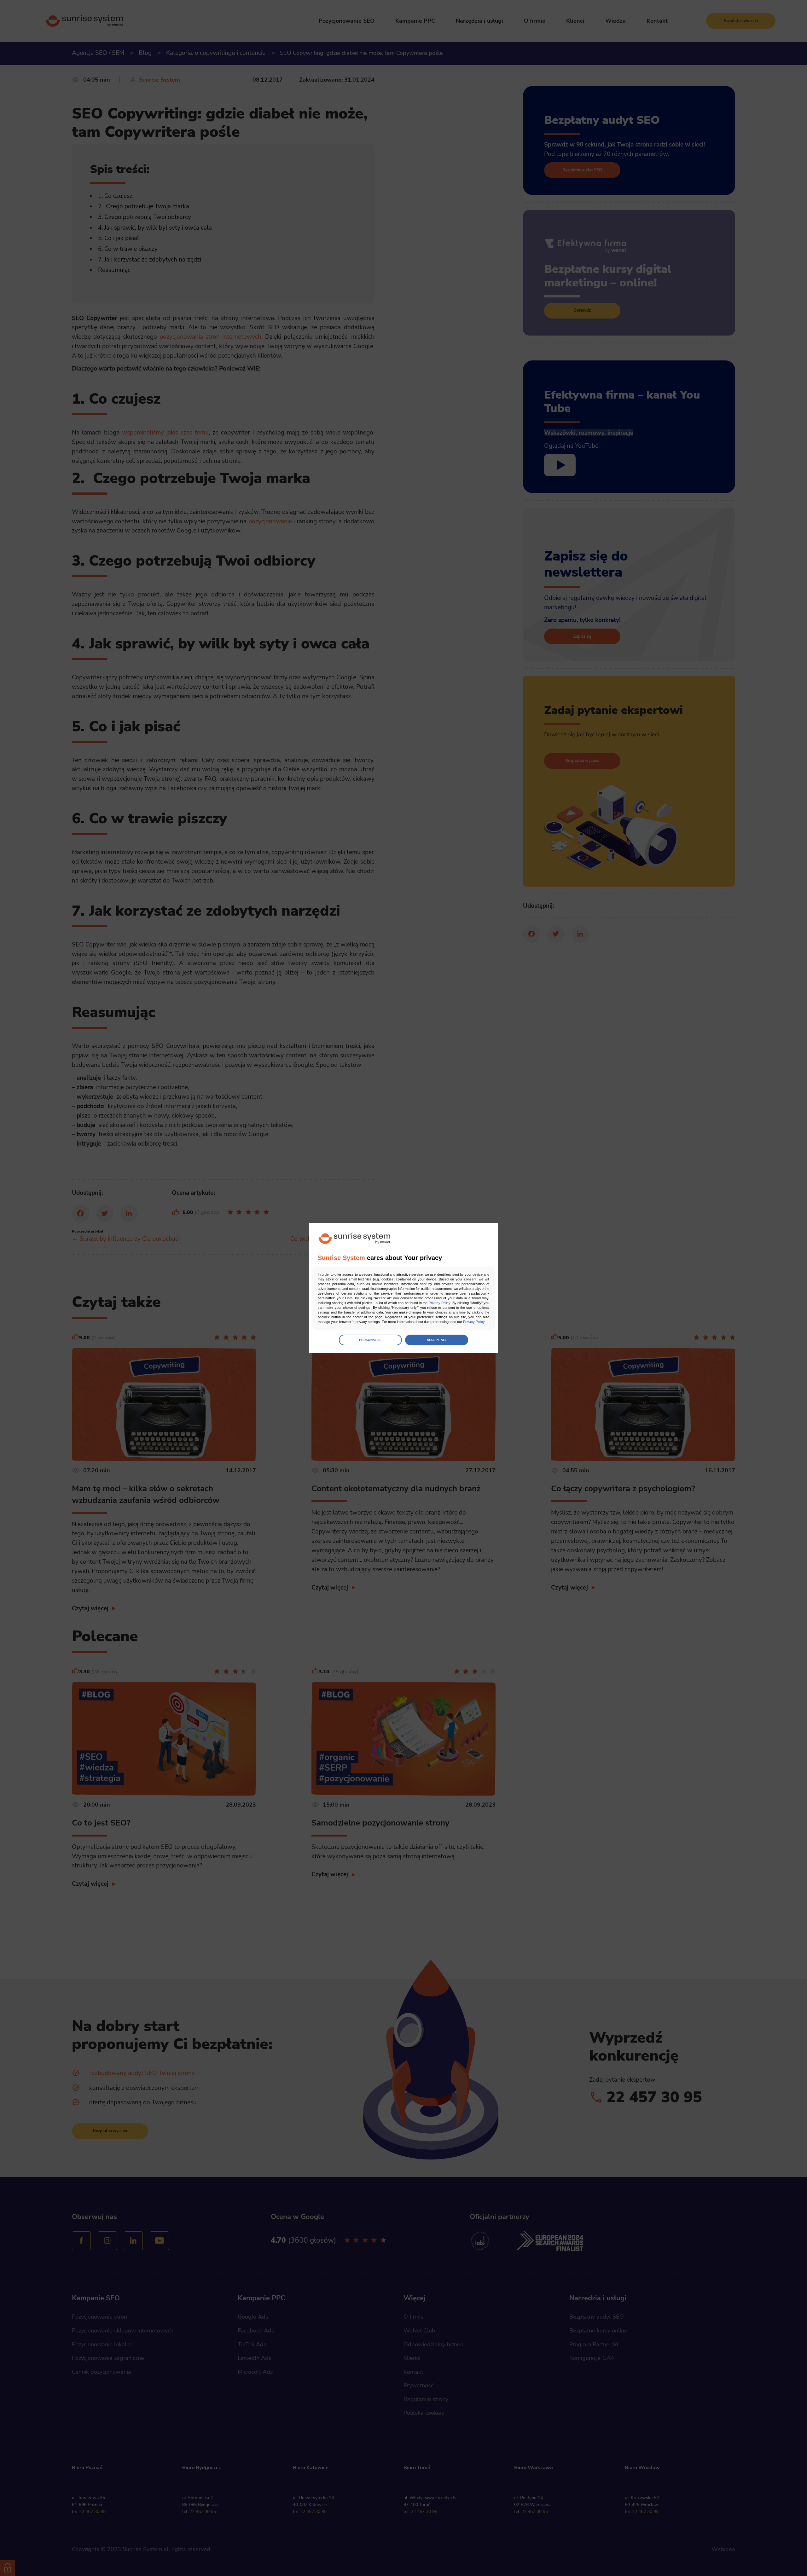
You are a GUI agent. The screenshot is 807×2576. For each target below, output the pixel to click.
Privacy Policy (439, 1303)
